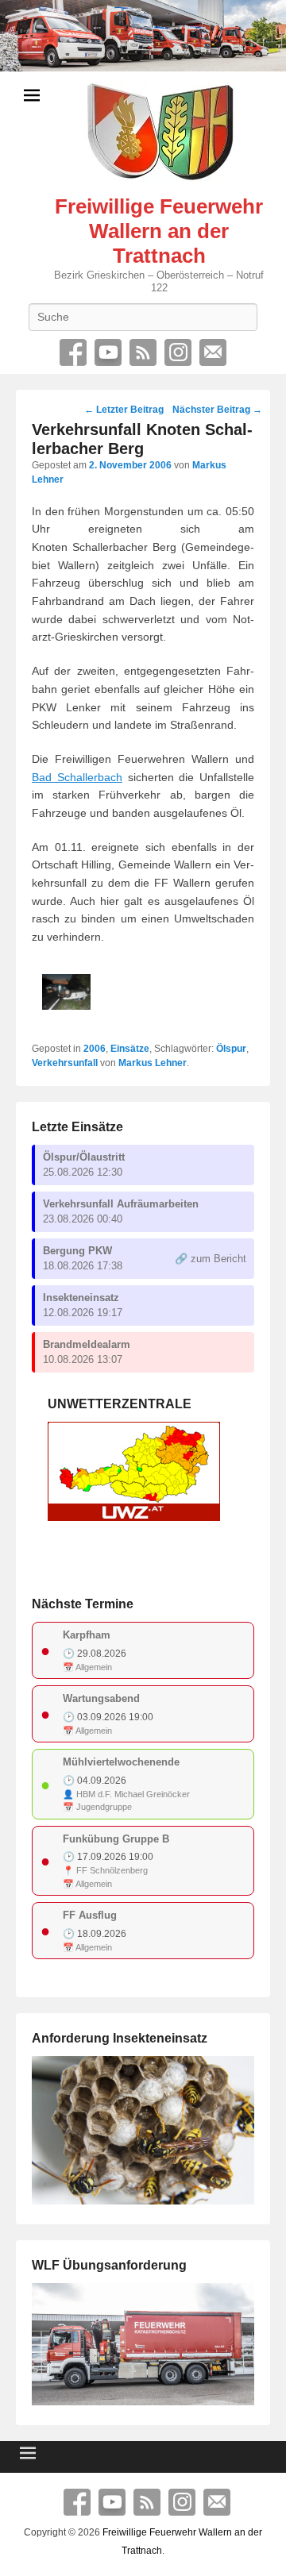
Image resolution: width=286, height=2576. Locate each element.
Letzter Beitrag (124, 410)
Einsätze (130, 1049)
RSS (143, 352)
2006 (95, 1049)
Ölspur (231, 1049)
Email (213, 352)
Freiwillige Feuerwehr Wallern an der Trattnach (159, 231)
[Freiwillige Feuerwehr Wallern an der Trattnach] (143, 36)
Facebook (73, 352)
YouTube (108, 352)
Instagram (178, 352)
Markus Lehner (153, 1063)
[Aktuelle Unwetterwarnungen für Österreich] (134, 1517)
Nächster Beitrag (217, 410)
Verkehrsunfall (65, 1063)
